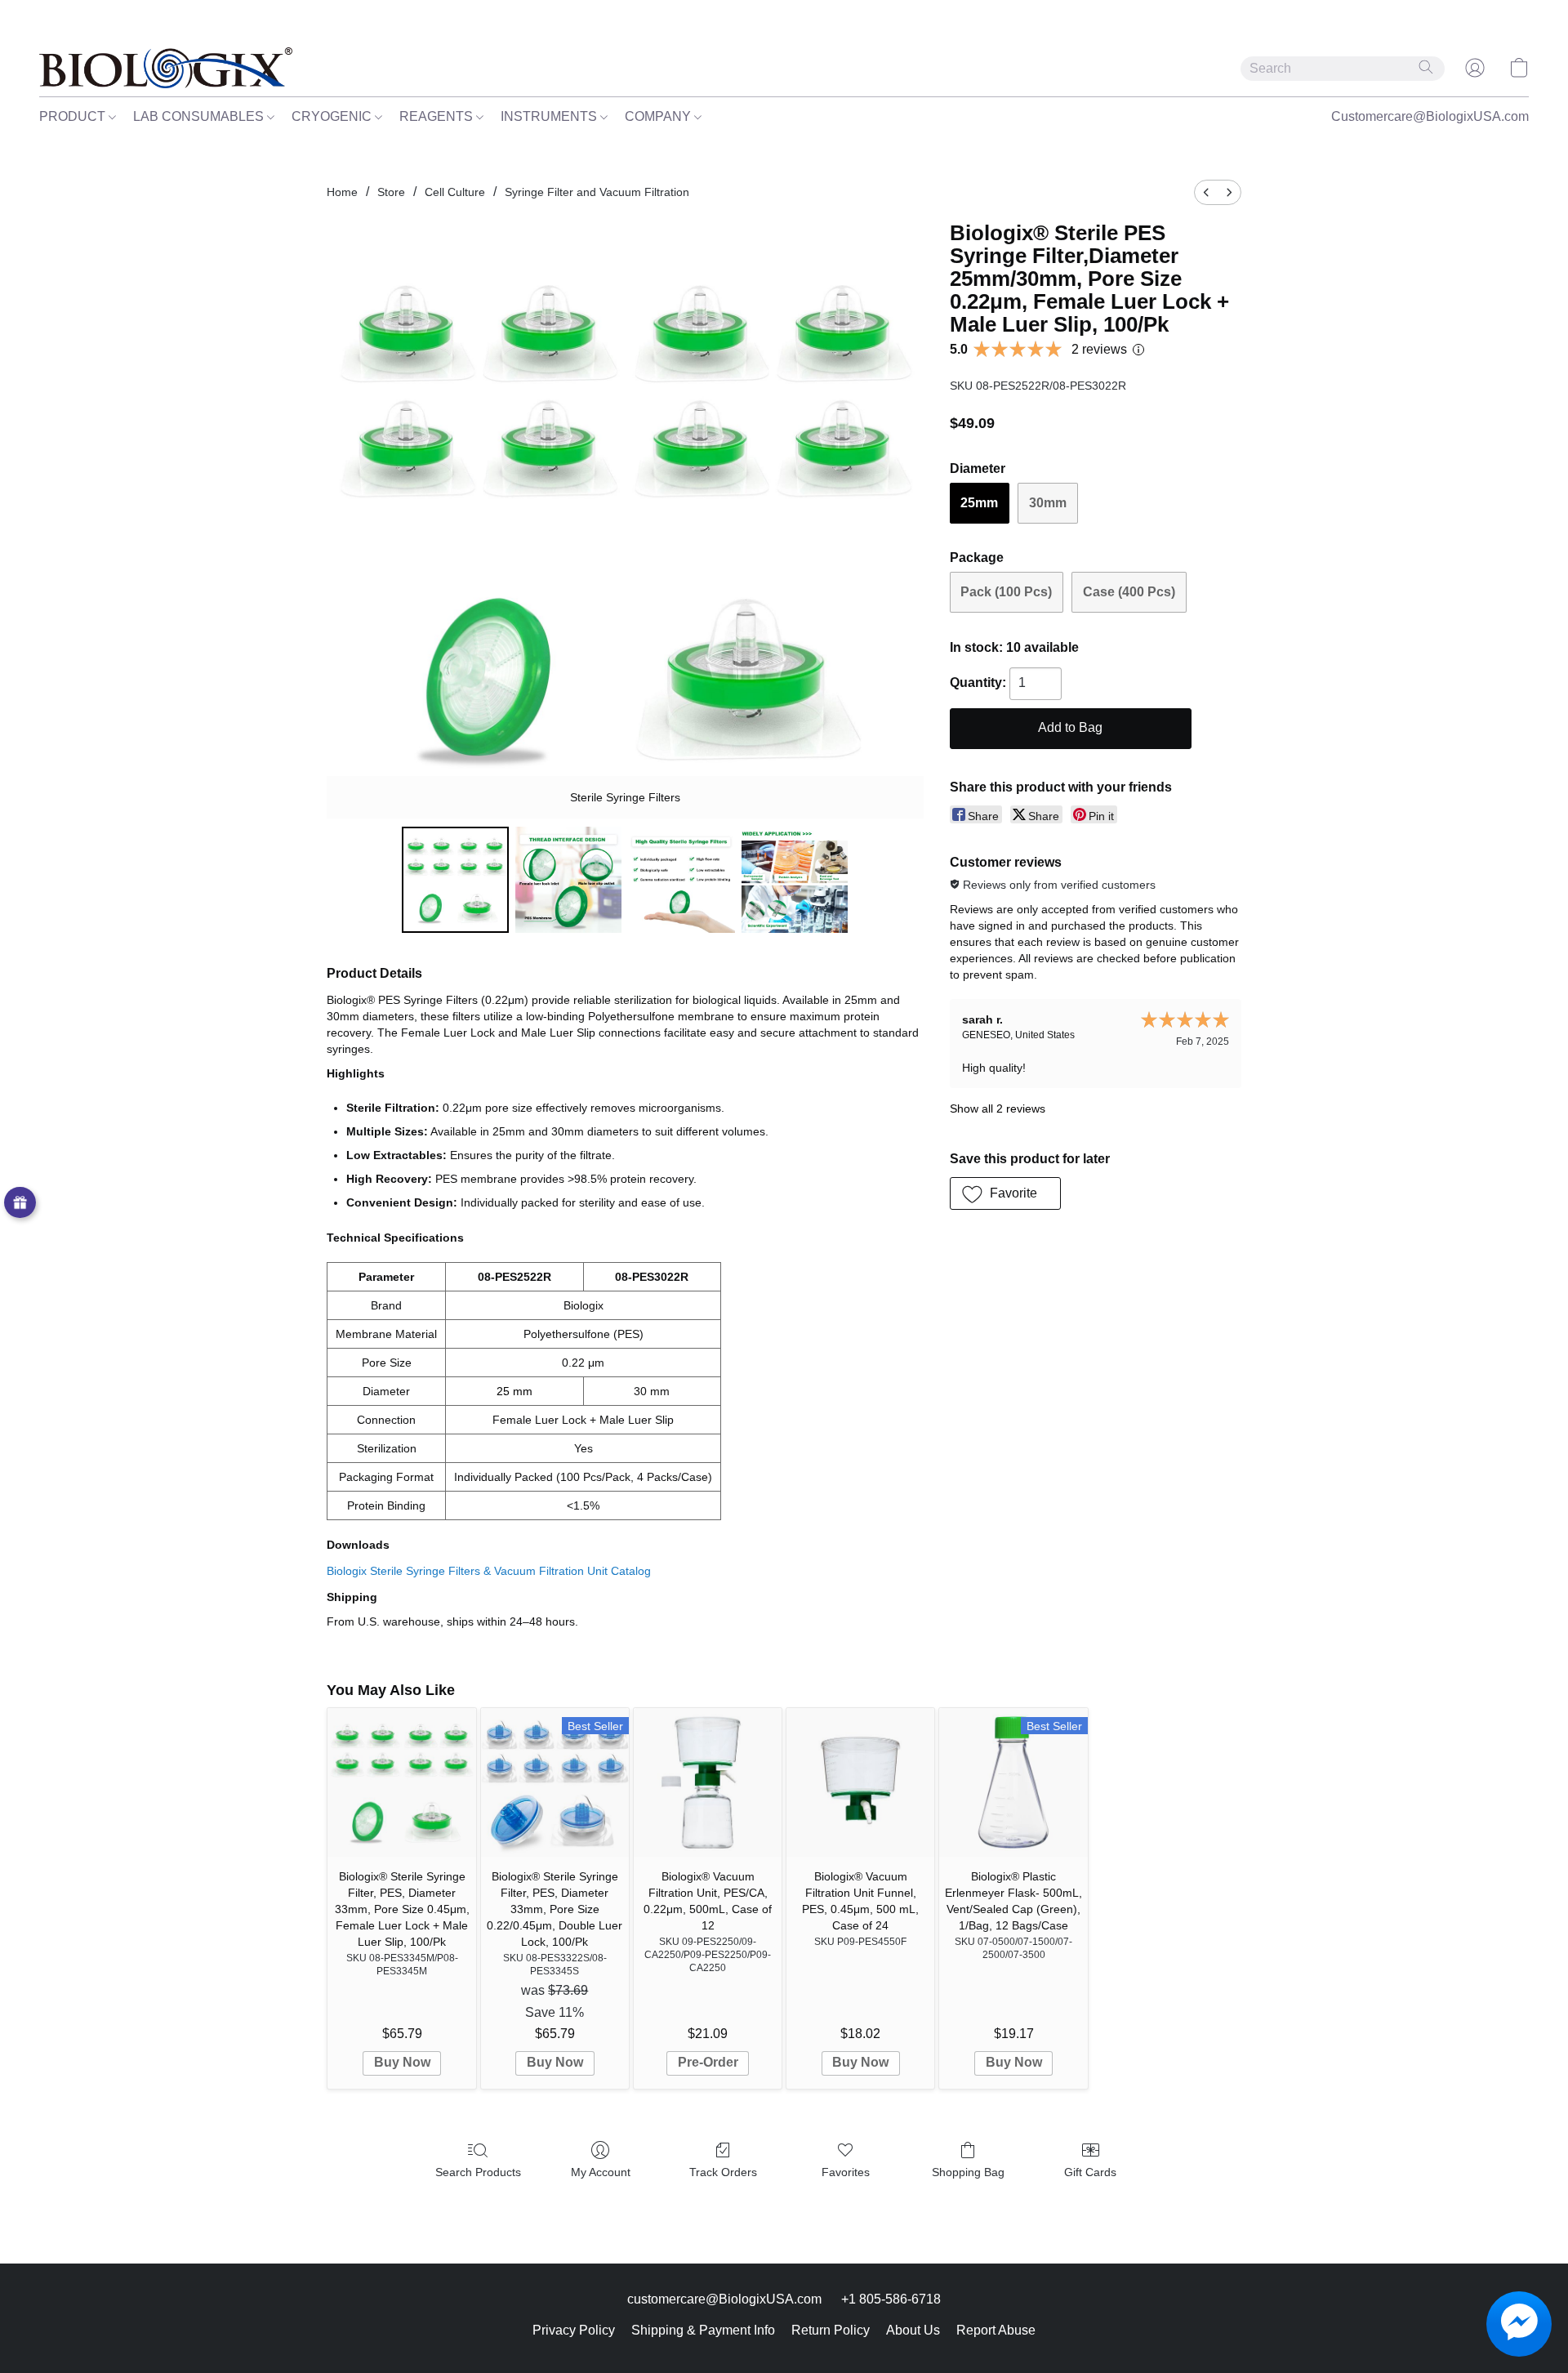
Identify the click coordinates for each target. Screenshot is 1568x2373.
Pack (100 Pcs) (1006, 592)
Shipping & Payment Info (703, 2330)
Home (342, 192)
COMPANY (659, 116)
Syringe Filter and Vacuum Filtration (597, 192)
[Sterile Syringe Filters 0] (455, 880)
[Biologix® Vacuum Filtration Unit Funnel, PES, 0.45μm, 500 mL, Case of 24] (860, 1782)
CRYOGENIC (333, 116)
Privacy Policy (574, 2330)
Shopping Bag (968, 2172)
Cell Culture (455, 192)
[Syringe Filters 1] (568, 880)
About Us (913, 2330)
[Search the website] (1426, 67)
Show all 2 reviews (998, 1108)
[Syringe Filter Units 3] (795, 880)
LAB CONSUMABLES (200, 116)
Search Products (478, 2172)
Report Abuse (996, 2330)
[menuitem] (1206, 192)
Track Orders (723, 2172)
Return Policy (831, 2330)
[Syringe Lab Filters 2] (681, 880)
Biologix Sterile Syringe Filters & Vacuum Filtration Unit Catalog (489, 1571)
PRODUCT (74, 116)
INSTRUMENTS (550, 116)
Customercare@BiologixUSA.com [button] (1430, 116)
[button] (166, 68)
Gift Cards (1090, 2172)
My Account (601, 2172)
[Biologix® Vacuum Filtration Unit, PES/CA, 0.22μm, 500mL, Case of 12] (708, 1782)
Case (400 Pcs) (1129, 592)
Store (391, 192)
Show (20, 1203)
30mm (1048, 503)
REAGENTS (438, 116)
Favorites (846, 2172)
